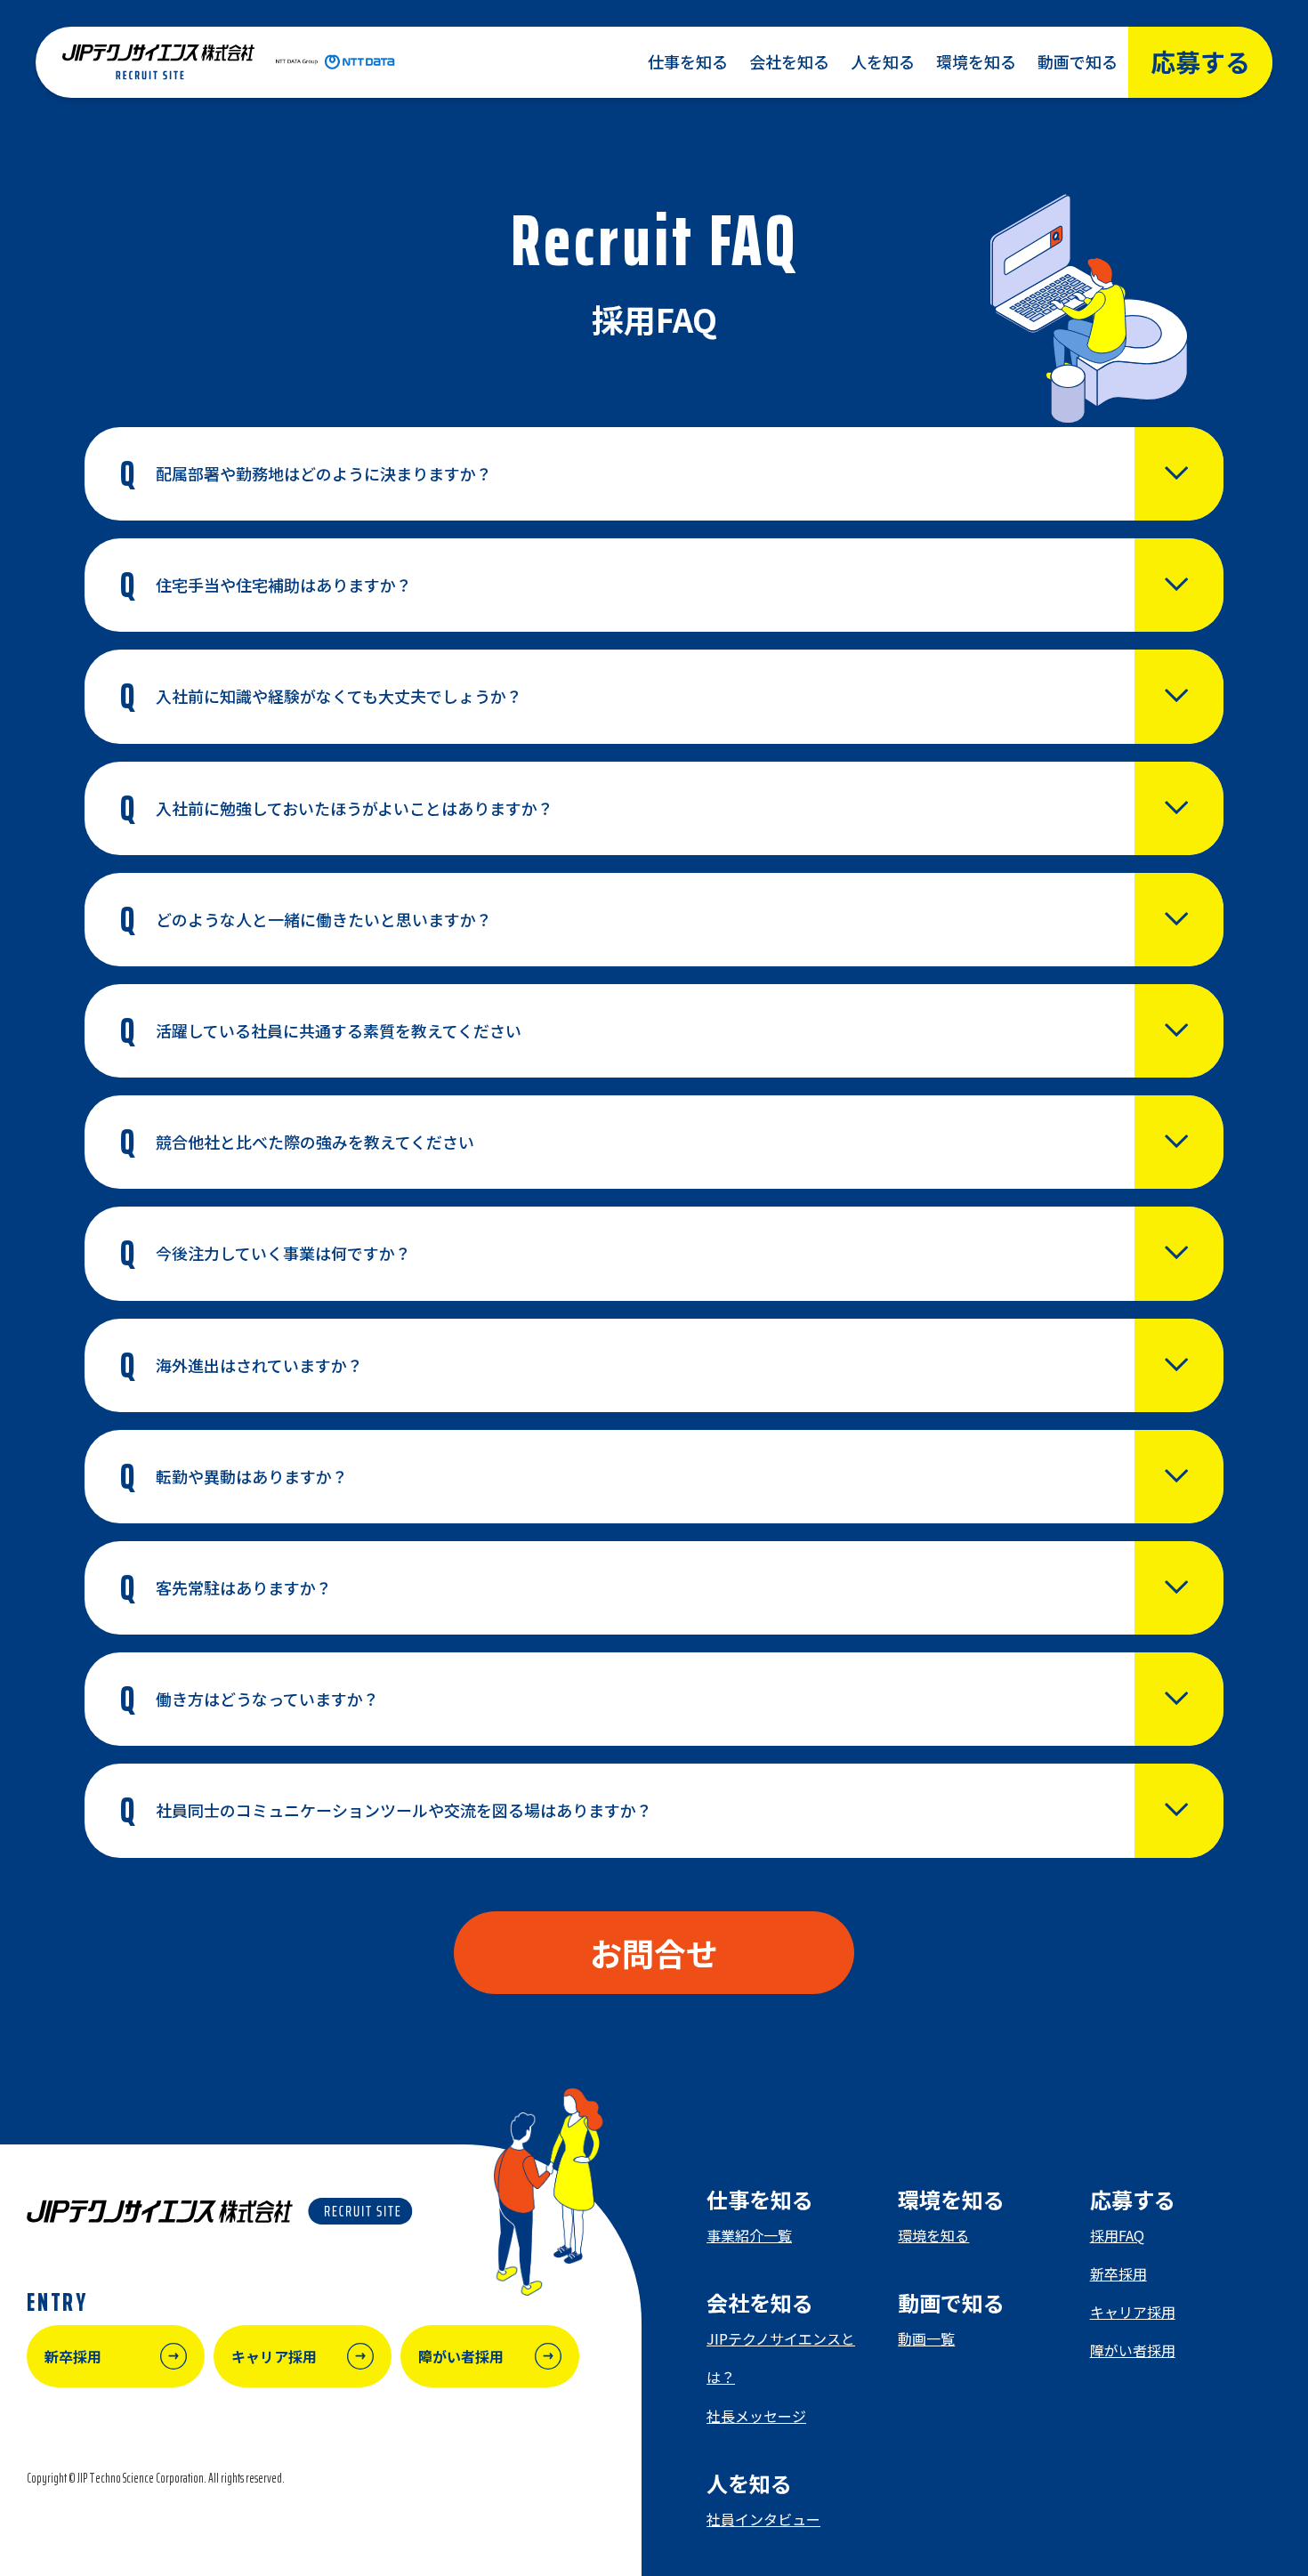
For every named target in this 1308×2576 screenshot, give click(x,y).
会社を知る (789, 61)
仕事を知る (688, 61)
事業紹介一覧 (749, 2235)
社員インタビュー (763, 2519)
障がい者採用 (1133, 2350)
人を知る (883, 61)
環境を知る (976, 61)
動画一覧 (926, 2338)
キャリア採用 (1133, 2312)
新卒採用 (1118, 2273)
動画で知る (1078, 61)
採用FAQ (1117, 2235)
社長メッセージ (756, 2416)
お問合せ (654, 1952)
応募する (1200, 61)
